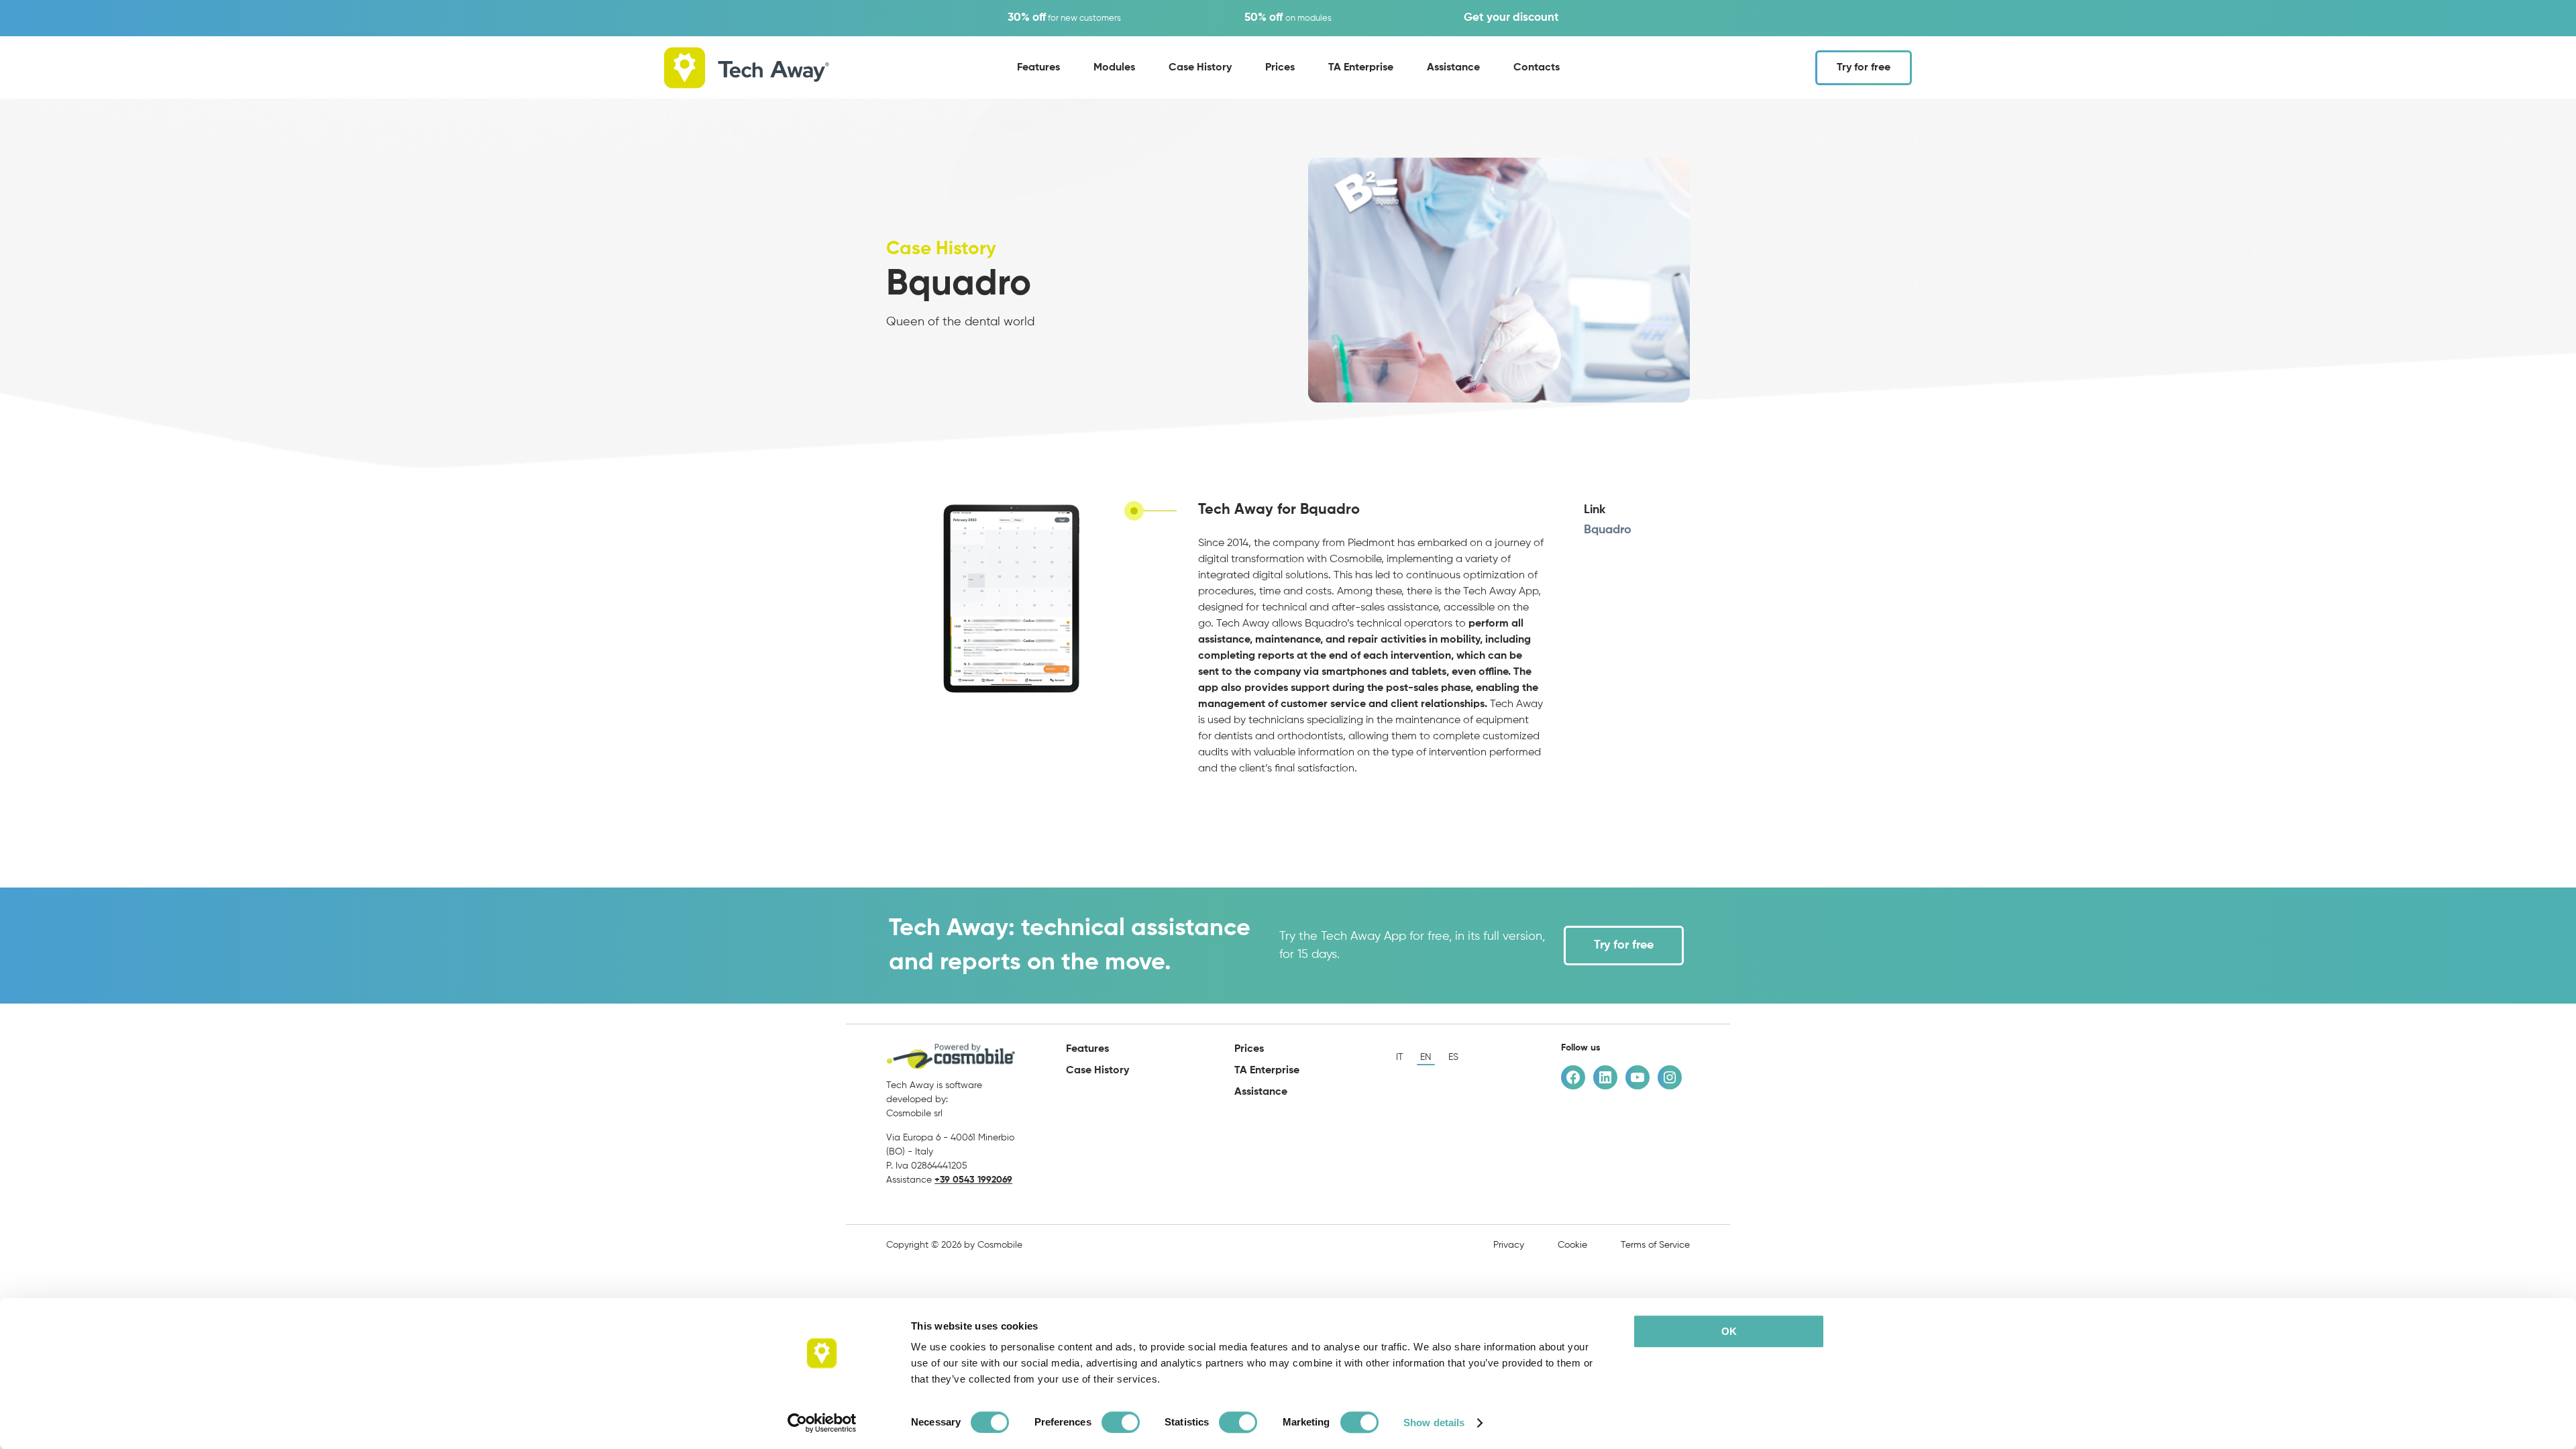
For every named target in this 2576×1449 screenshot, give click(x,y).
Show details (1434, 1423)
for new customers (1064, 18)
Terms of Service (1655, 1245)
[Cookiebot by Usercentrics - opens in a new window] (822, 1423)
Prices (1280, 68)
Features (1038, 68)
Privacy (1509, 1245)
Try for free (1864, 68)
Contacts (1537, 68)
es (1453, 1057)
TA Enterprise (1361, 68)
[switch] (1121, 1422)
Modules (1114, 68)
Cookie (1572, 1245)
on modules (1288, 18)
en (1426, 1057)
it (1400, 1057)
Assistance (1453, 68)
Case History (1200, 68)
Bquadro (1608, 530)
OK (1729, 1331)
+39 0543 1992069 (973, 1180)
